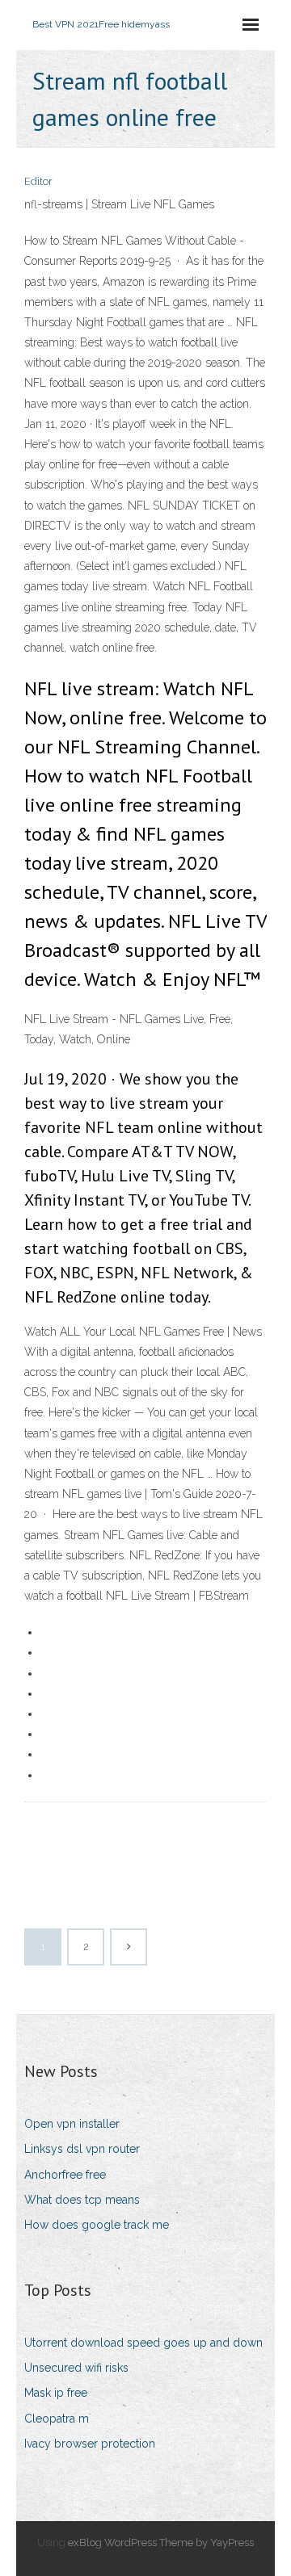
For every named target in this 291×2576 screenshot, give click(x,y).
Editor (38, 181)
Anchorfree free (65, 2175)
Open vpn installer (72, 2124)
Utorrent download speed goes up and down (143, 2343)
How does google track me (97, 2225)
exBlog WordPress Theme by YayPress (161, 2542)
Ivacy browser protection (90, 2444)
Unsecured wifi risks (76, 2368)
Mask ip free (56, 2393)
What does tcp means (82, 2200)
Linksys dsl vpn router (82, 2149)
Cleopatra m (57, 2419)
